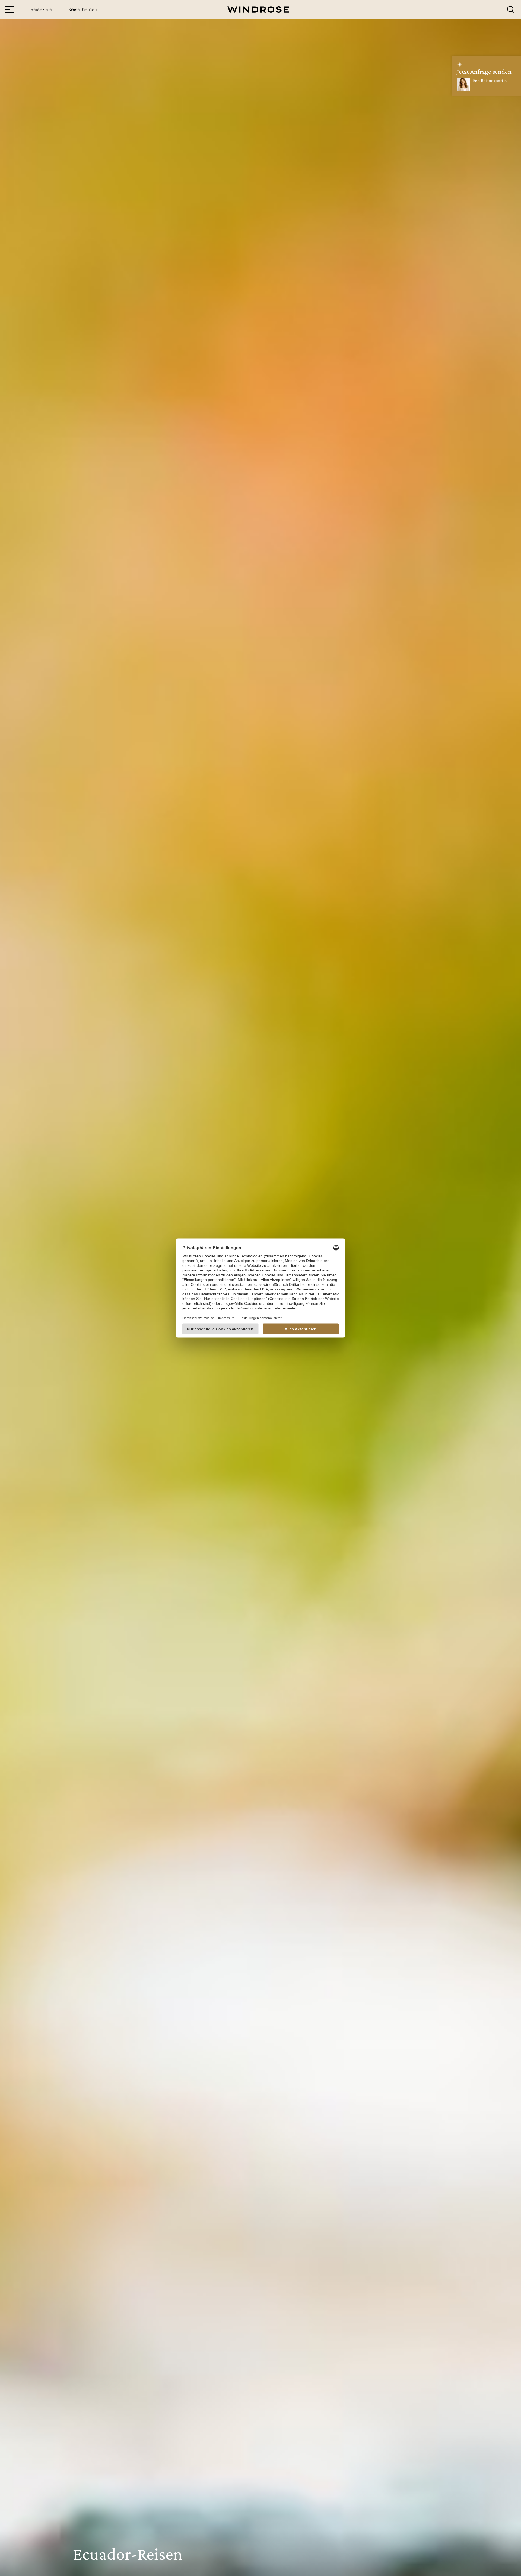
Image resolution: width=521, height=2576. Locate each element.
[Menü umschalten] (10, 9)
